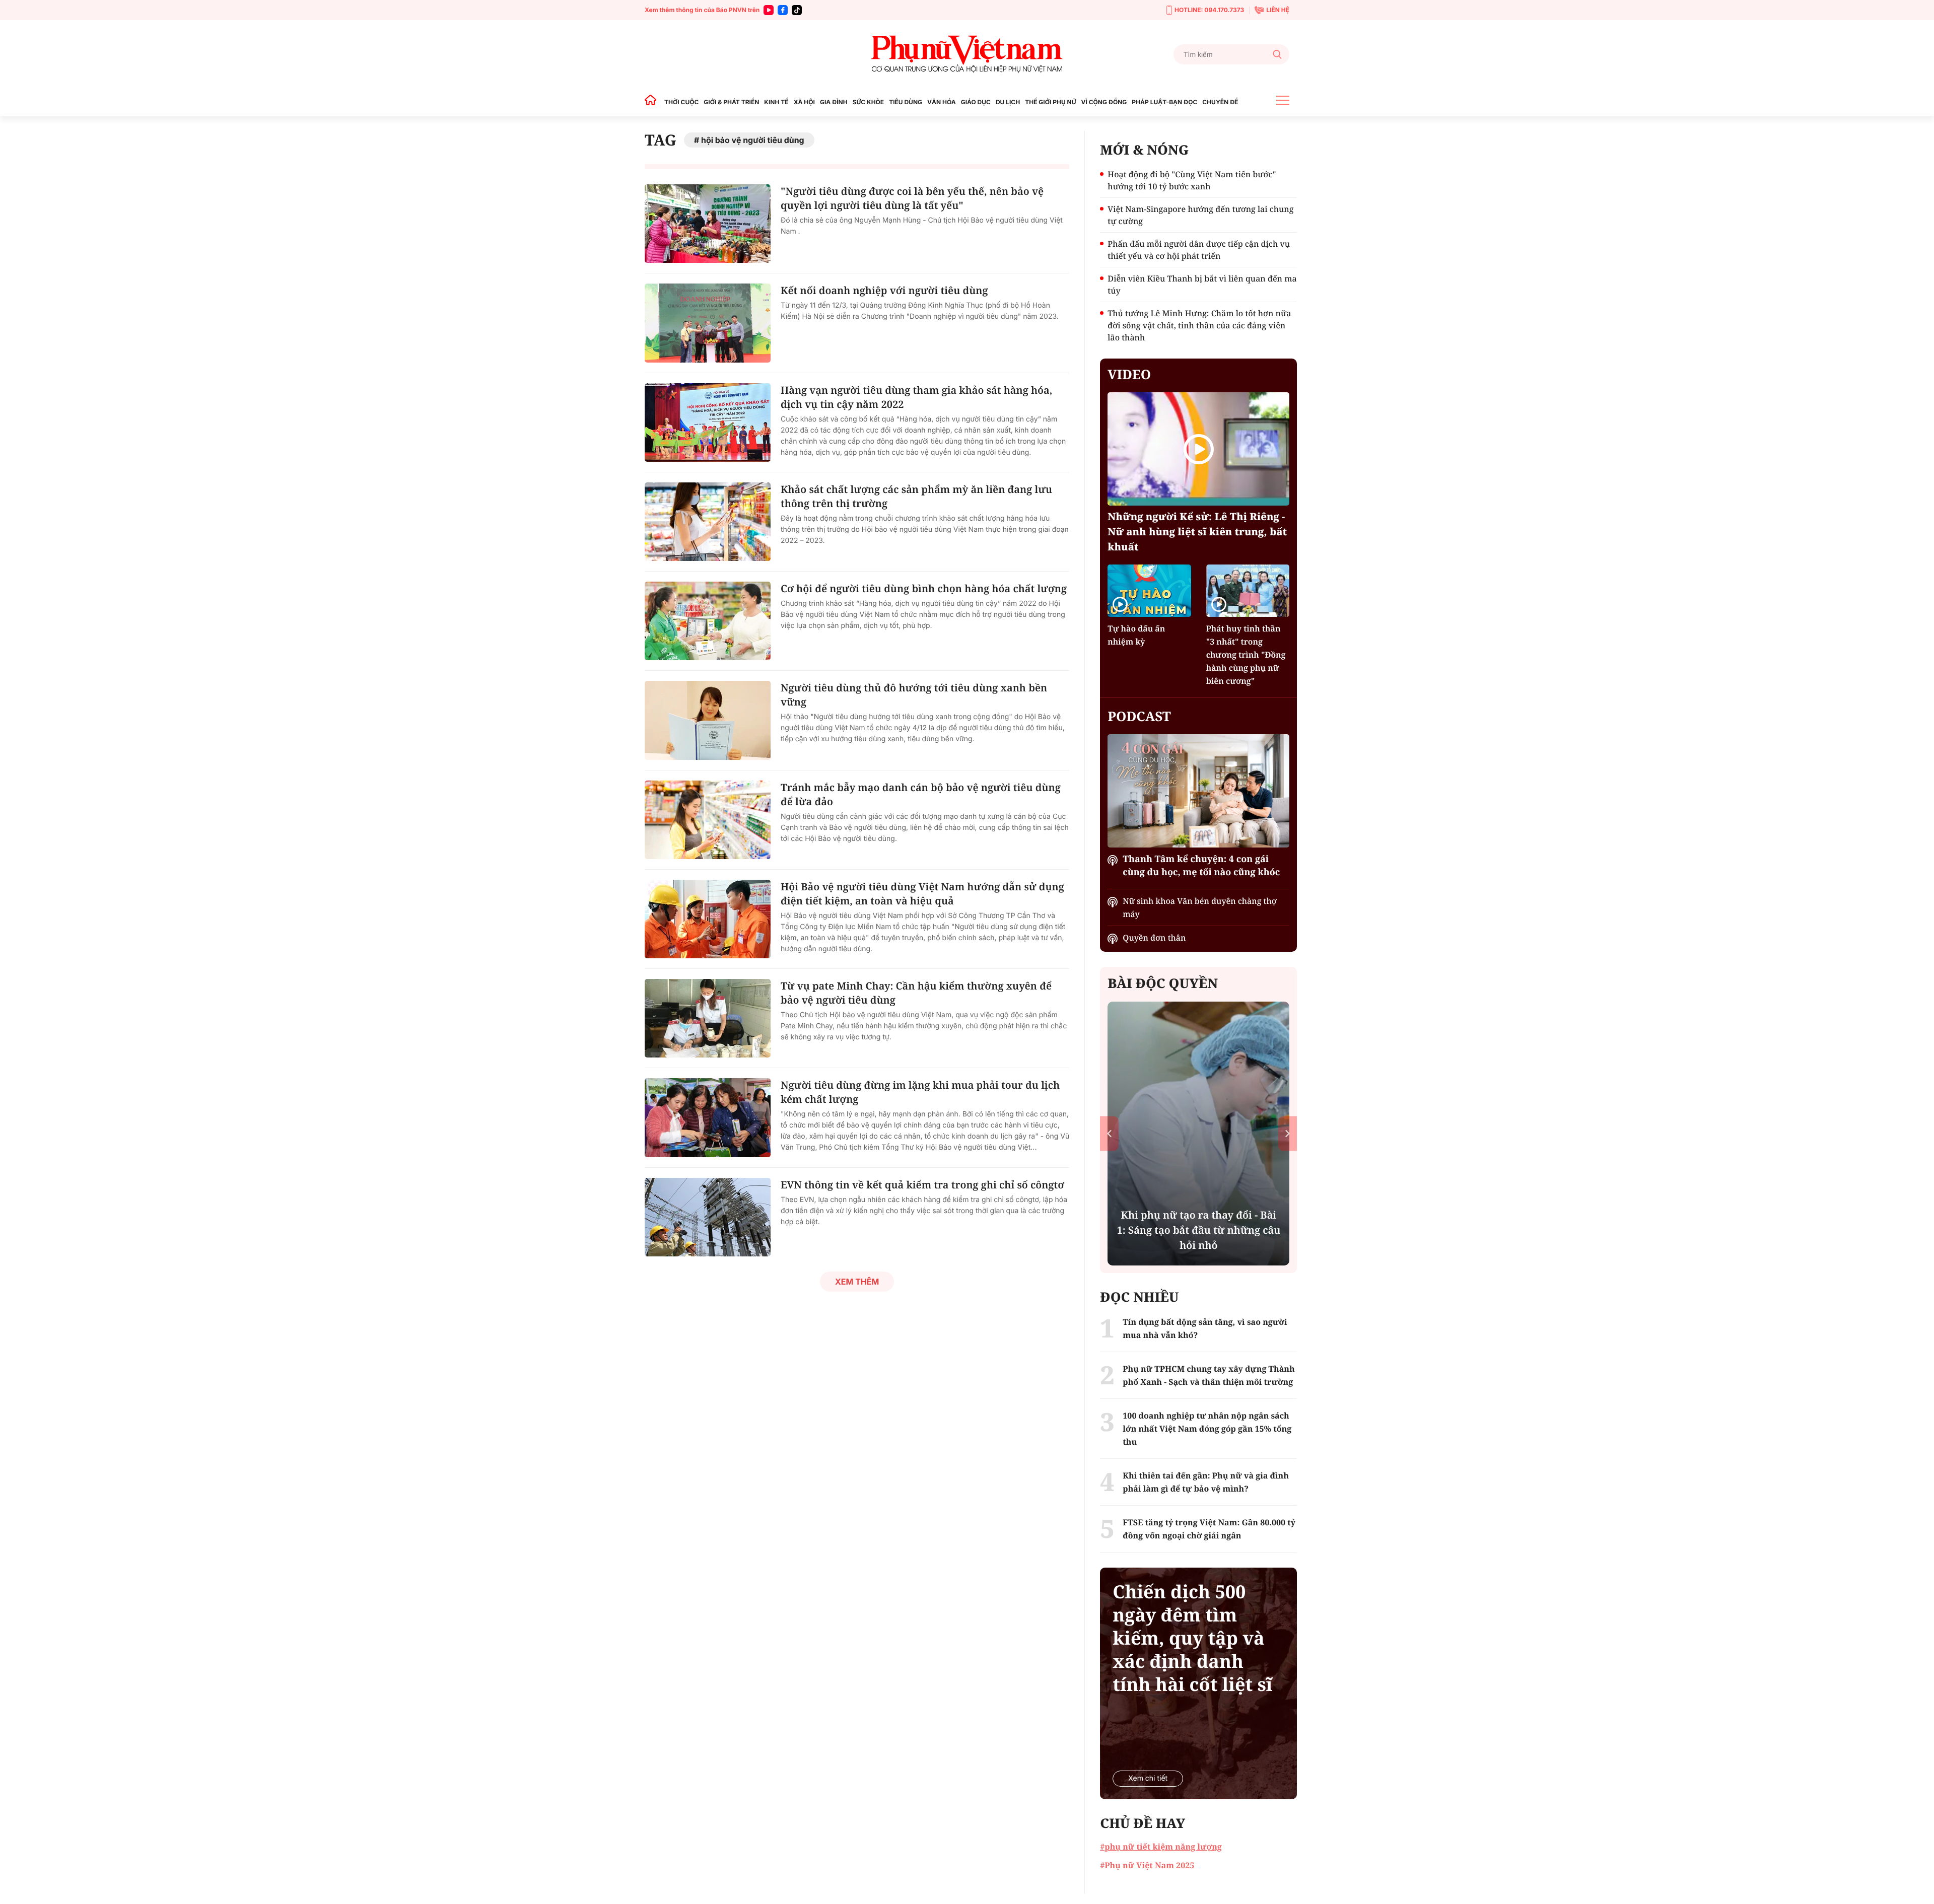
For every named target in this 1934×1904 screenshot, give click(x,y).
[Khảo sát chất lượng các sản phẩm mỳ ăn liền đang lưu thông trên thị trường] (708, 522)
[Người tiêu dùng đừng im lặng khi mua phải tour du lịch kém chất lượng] (708, 1117)
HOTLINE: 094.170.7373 (1209, 10)
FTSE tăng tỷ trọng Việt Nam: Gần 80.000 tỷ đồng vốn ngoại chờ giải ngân (1209, 1529)
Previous (1109, 1133)
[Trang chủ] (653, 102)
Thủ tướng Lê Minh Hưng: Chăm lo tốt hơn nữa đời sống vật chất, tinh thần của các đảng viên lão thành (1199, 325)
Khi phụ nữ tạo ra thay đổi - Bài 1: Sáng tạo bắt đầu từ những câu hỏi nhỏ (1198, 1230)
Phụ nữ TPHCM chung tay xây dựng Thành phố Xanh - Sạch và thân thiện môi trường (1208, 1375)
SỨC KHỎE (868, 102)
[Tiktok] (797, 10)
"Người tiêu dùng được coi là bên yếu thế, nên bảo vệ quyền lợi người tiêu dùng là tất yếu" (912, 198)
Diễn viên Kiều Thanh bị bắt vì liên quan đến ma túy (1202, 285)
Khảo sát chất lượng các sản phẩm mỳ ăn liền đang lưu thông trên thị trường (916, 496)
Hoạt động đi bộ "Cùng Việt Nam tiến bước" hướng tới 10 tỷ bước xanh (1192, 180)
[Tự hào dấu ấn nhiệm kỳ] (1149, 590)
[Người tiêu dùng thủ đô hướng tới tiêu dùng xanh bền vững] (708, 720)
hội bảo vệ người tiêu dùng (753, 140)
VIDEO (1129, 374)
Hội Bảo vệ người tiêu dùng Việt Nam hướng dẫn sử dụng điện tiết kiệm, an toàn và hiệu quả (922, 894)
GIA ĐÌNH (834, 102)
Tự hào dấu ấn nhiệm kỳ (1136, 635)
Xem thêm (857, 1282)
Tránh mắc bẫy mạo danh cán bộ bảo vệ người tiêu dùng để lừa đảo (921, 794)
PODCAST (1139, 716)
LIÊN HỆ (1278, 10)
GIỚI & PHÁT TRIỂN (731, 102)
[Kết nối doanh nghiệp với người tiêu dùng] (708, 323)
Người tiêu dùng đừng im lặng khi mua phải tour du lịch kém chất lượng (920, 1092)
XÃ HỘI (804, 102)
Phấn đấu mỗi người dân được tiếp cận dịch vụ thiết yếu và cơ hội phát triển (1199, 250)
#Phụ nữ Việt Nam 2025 (1147, 1865)
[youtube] (769, 10)
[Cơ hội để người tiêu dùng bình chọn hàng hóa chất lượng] (708, 621)
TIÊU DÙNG (906, 102)
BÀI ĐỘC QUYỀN (1163, 983)
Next (1288, 1133)
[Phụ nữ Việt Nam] (967, 54)
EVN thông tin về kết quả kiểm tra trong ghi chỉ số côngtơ (922, 1185)
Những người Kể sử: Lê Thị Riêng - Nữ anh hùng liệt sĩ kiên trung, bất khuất (1197, 532)
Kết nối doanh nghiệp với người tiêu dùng (884, 290)
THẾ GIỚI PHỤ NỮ (1050, 102)
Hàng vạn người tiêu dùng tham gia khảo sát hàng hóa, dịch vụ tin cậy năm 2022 (916, 397)
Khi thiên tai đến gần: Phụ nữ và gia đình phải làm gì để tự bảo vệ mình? (1206, 1482)
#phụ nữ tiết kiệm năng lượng (1161, 1847)
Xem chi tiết (1148, 1778)
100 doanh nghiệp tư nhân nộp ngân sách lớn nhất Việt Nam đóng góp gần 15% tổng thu (1207, 1429)
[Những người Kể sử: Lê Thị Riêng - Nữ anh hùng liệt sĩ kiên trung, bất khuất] (1198, 449)
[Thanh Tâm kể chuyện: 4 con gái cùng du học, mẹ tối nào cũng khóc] (1198, 791)
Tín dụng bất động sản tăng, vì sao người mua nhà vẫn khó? (1205, 1328)
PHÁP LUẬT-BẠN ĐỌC (1164, 102)
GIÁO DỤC (976, 102)
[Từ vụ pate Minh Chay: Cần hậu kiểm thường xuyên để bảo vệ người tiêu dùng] (708, 1018)
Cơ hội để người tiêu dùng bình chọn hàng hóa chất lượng (924, 588)
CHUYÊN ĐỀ (1220, 102)
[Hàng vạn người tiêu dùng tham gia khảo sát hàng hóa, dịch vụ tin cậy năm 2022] (708, 422)
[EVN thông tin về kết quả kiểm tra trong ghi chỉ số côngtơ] (708, 1217)
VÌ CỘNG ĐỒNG (1104, 102)
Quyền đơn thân (1154, 938)
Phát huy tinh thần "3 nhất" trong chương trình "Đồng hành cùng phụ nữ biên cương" (1246, 655)
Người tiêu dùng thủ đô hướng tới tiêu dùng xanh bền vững (914, 695)
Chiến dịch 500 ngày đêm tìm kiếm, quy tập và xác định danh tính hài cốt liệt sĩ (1192, 1638)
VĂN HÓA (942, 102)
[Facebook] (783, 10)
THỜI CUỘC (681, 102)
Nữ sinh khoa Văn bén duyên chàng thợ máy (1199, 907)
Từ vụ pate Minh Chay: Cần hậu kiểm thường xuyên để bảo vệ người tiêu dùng (916, 993)
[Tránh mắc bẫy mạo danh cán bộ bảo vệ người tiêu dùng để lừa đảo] (708, 820)
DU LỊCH (1008, 102)
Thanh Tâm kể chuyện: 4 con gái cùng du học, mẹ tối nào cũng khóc (1201, 866)
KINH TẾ (776, 102)
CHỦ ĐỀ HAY (1143, 1823)
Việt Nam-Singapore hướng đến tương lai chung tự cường (1200, 215)
